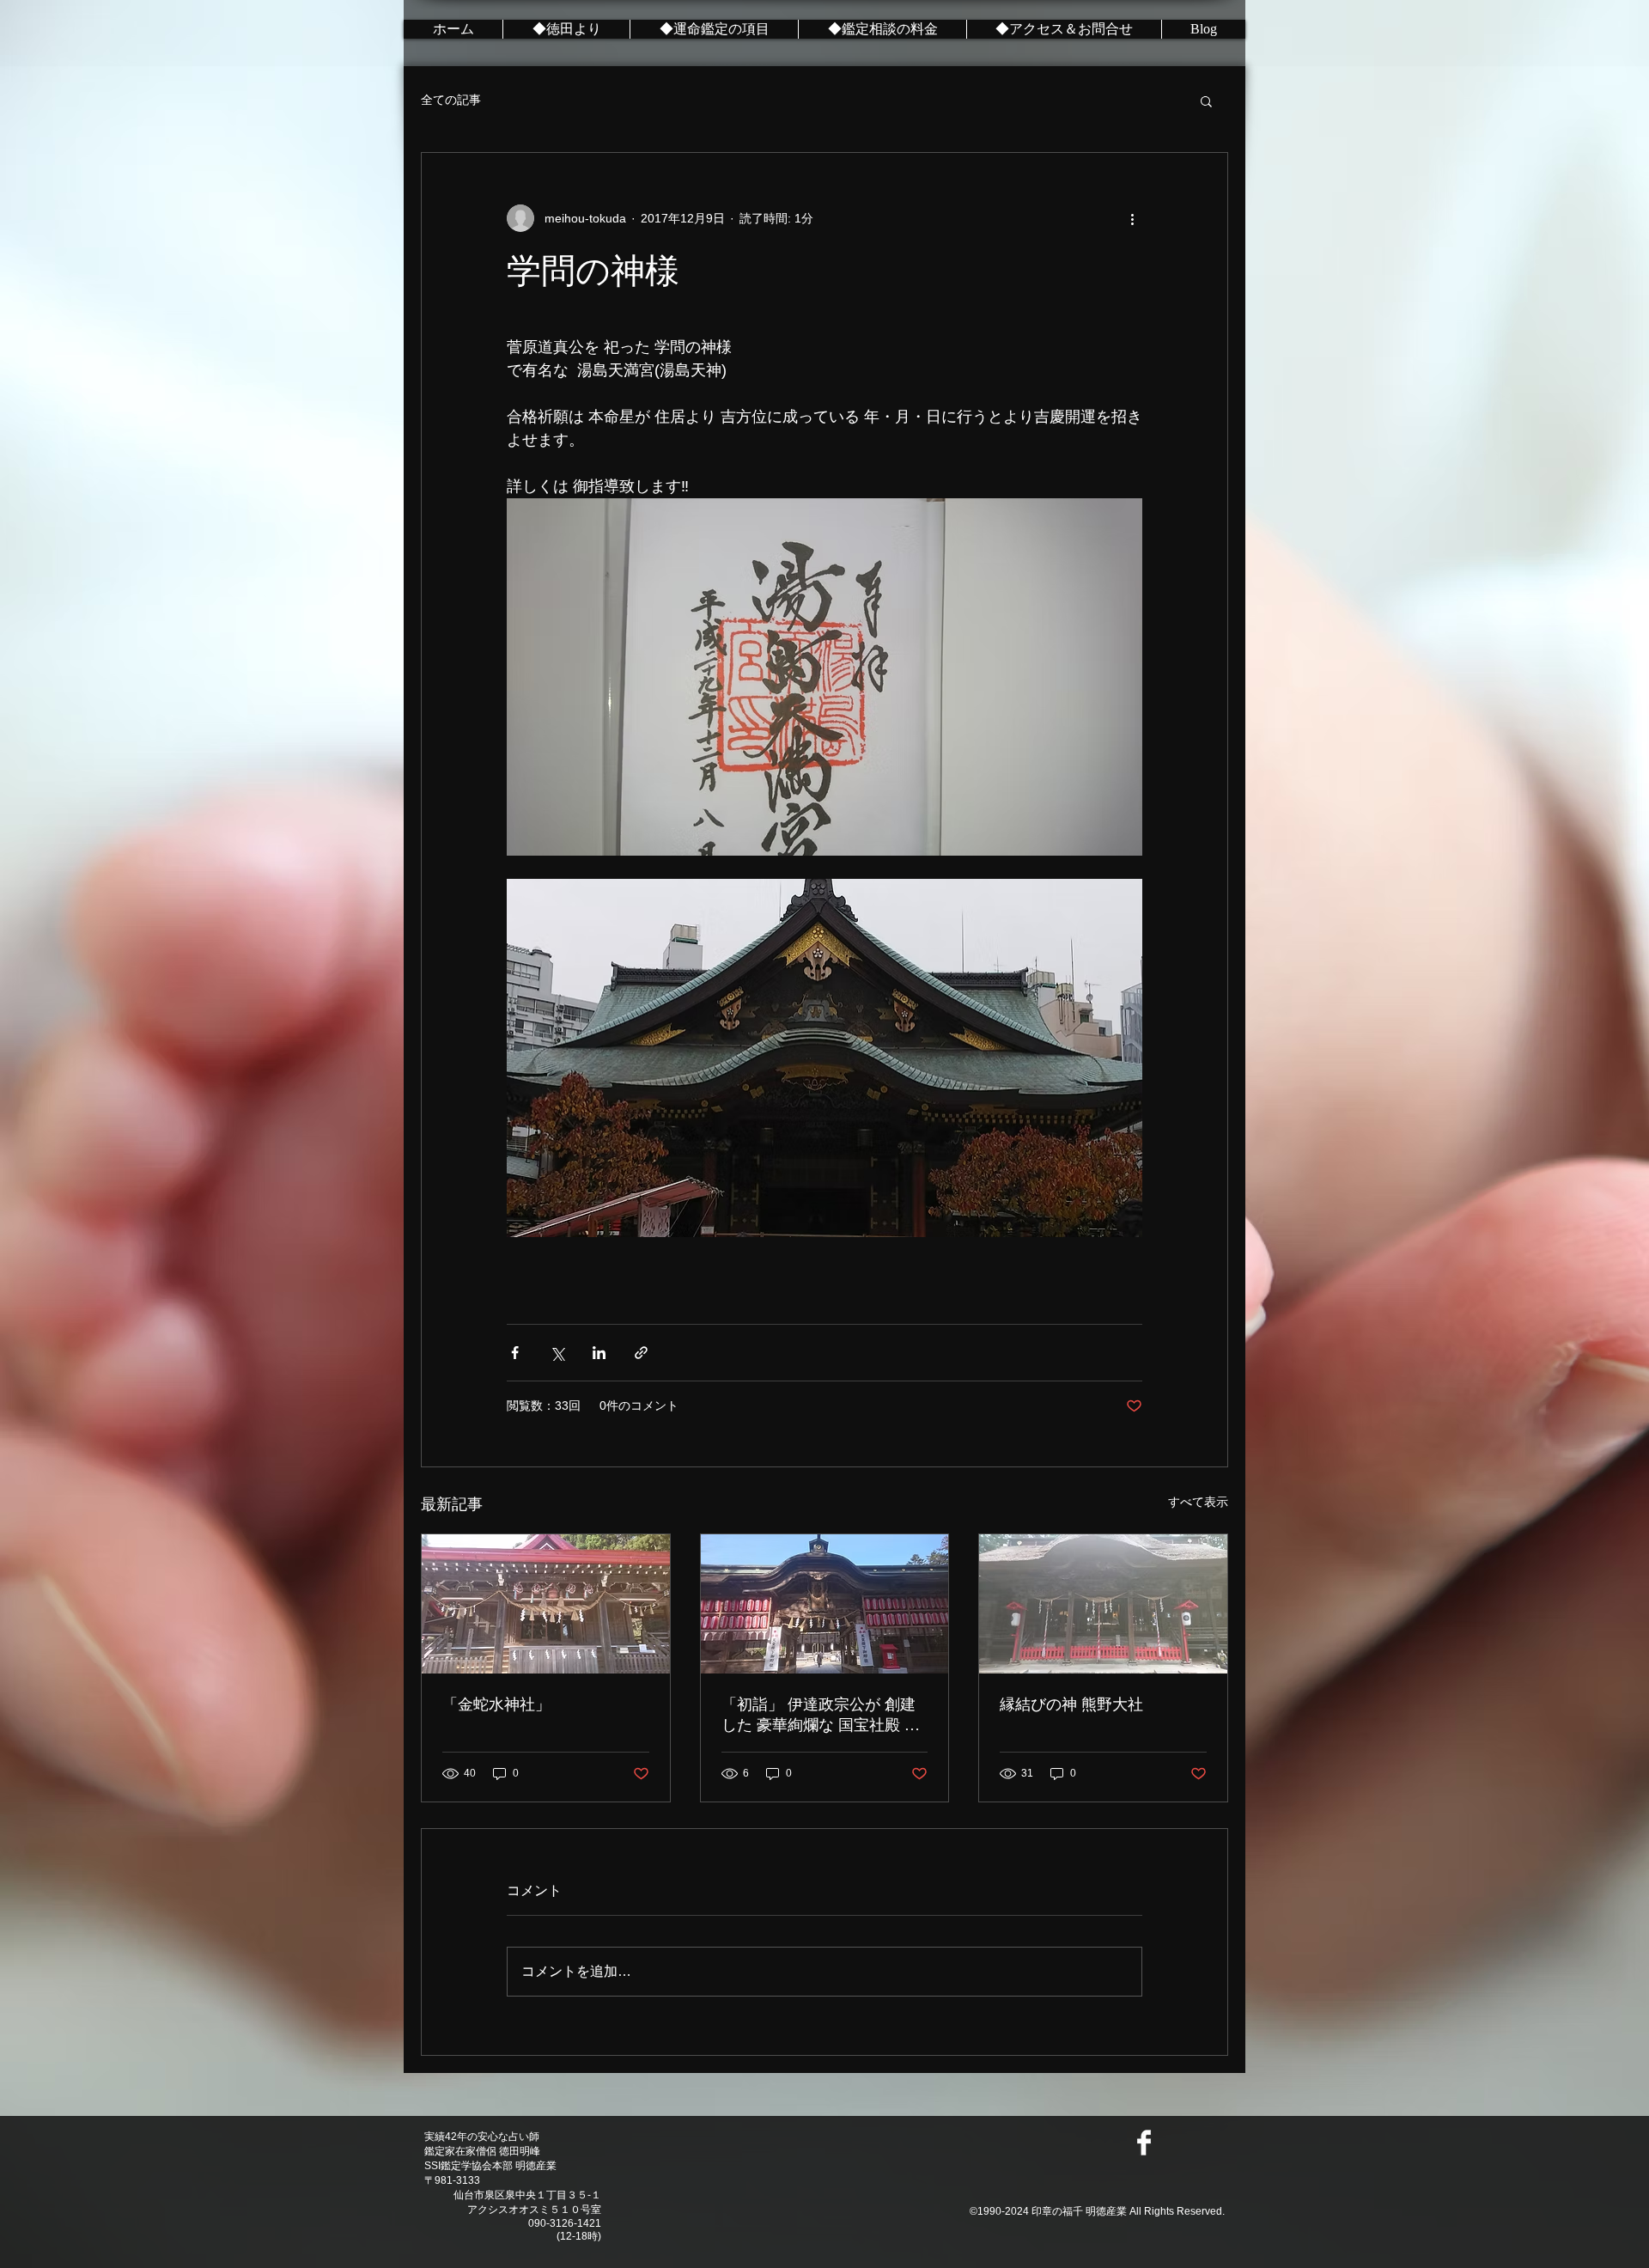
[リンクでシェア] (641, 1353)
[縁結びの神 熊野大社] (1103, 1604)
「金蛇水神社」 (496, 1704)
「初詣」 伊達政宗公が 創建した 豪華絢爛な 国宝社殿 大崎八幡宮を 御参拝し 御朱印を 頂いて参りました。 (821, 1716)
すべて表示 (1198, 1502)
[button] (1206, 101)
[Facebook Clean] (1144, 2143)
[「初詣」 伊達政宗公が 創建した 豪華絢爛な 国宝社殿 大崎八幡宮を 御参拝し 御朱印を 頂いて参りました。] (825, 1604)
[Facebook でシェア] (515, 1353)
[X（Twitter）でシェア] (557, 1353)
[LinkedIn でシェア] (599, 1353)
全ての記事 (451, 100)
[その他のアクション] (1132, 218)
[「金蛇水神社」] (546, 1604)
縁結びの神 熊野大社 (1071, 1704)
